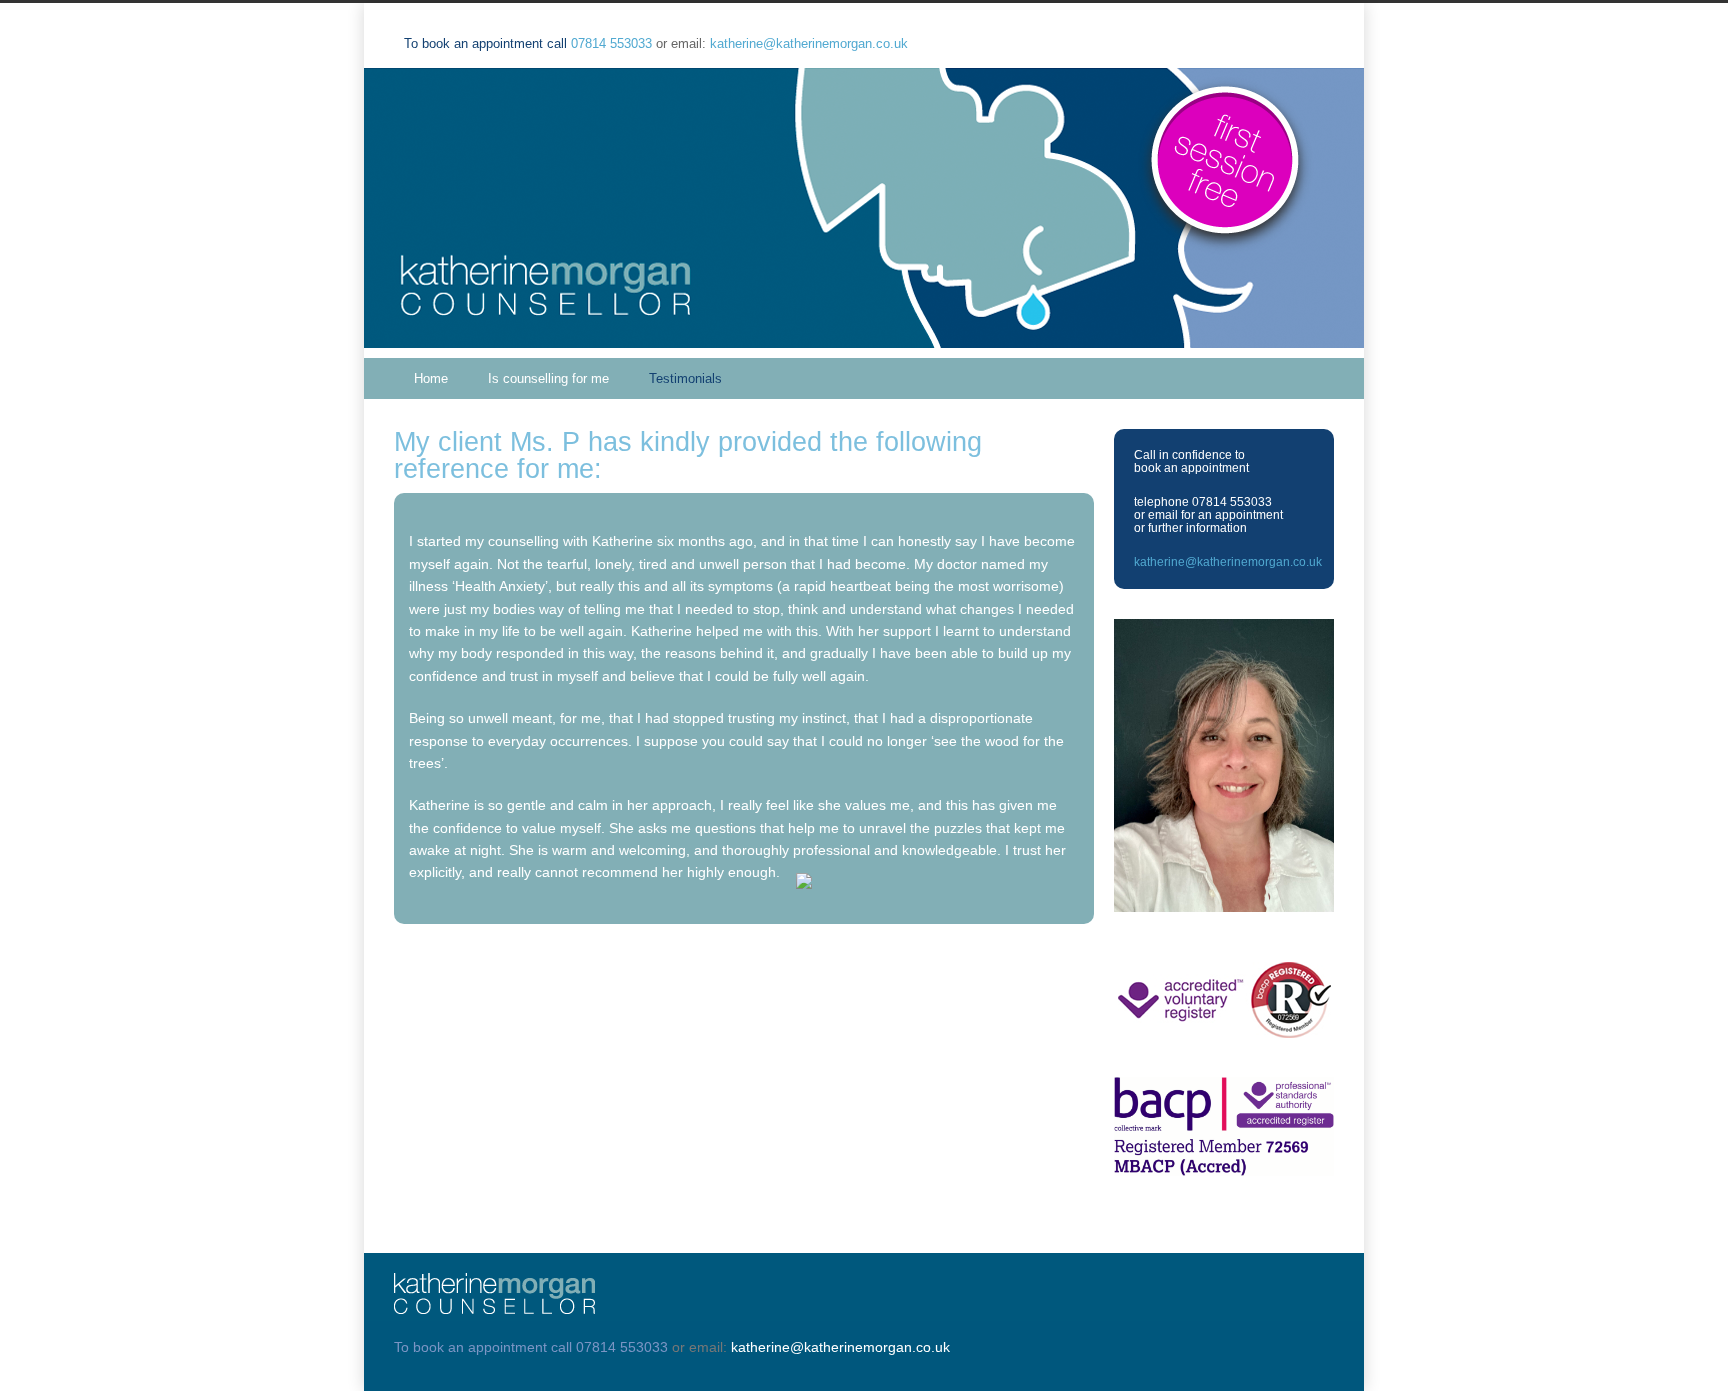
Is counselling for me (548, 378)
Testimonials (685, 378)
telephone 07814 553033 (1203, 502)
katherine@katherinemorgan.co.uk (809, 43)
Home (431, 378)
